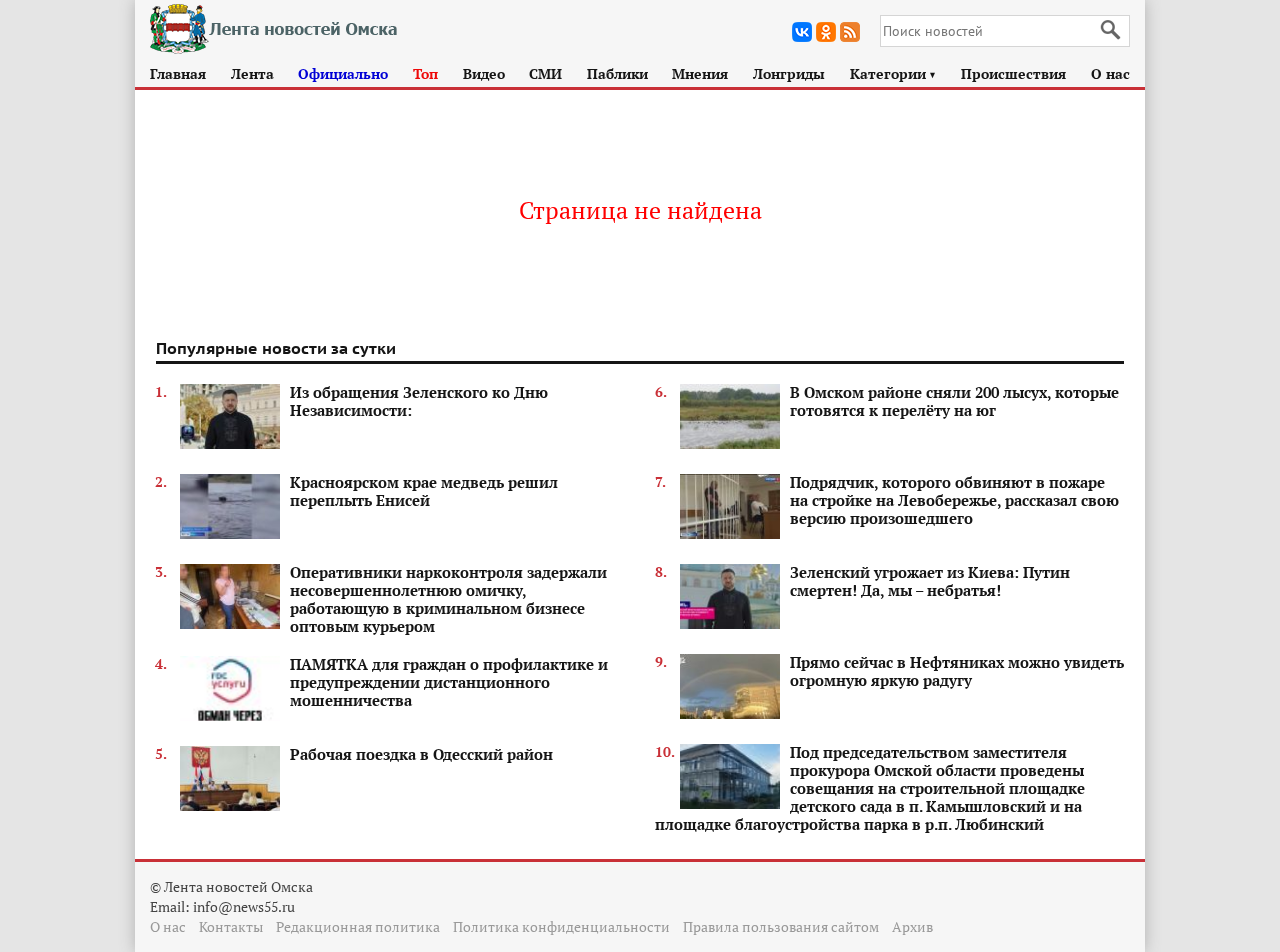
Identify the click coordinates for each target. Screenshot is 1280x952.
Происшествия (1013, 73)
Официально (343, 73)
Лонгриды (789, 73)
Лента (252, 73)
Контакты (231, 926)
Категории (893, 73)
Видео (484, 73)
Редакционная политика (358, 926)
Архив (912, 926)
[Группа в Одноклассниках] (826, 32)
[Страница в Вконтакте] (802, 32)
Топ (425, 73)
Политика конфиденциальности (561, 926)
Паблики (617, 73)
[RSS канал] (850, 32)
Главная (178, 73)
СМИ (545, 73)
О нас (1110, 73)
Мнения (700, 73)
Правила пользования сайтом (781, 926)
